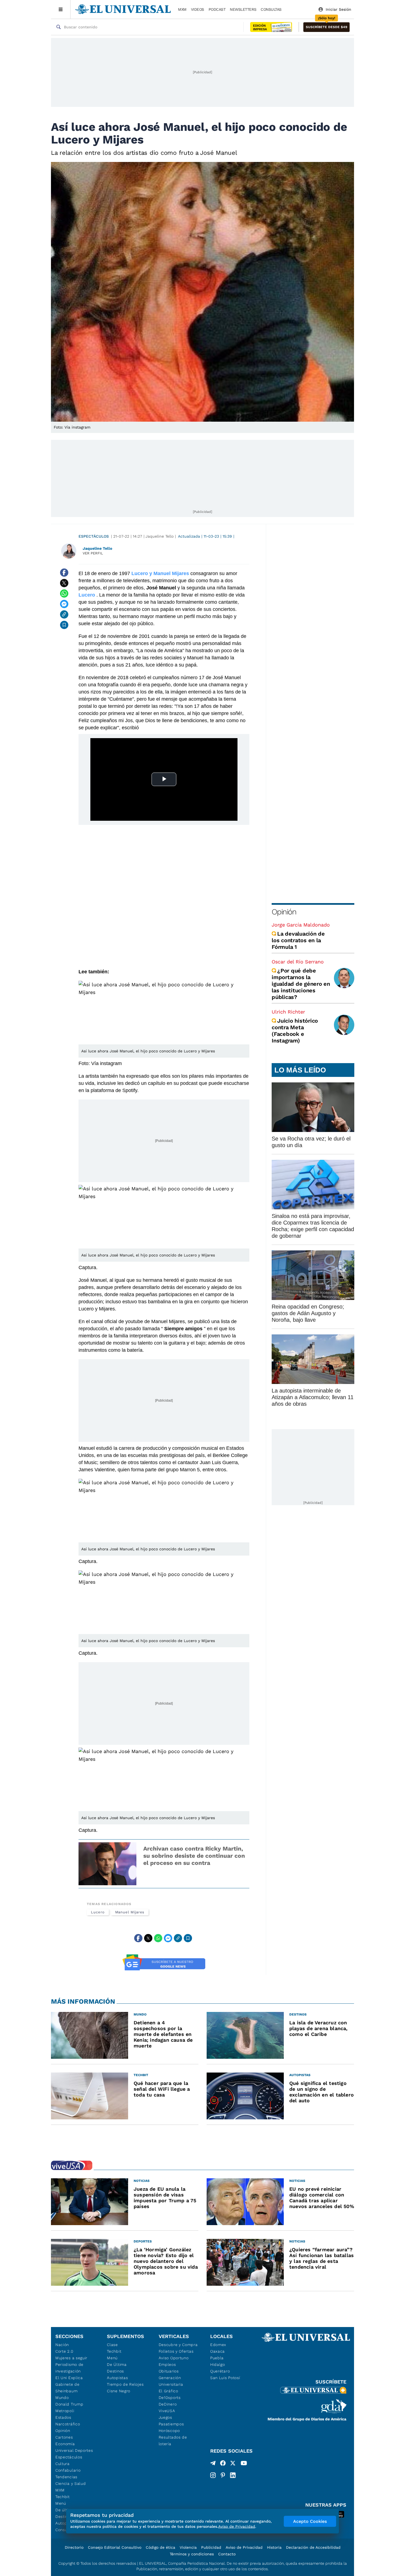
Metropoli (65, 2411)
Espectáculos (94, 536)
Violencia (188, 2547)
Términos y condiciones (192, 2554)
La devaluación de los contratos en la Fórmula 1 (298, 940)
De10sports (170, 2398)
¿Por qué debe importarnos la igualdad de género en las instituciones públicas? (301, 984)
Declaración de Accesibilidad (313, 2547)
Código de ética (160, 2547)
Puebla (217, 2358)
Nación (62, 2345)
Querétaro (220, 2371)
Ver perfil (93, 553)
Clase (112, 2345)
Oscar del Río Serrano (298, 962)
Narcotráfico (68, 2424)
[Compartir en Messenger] (64, 604)
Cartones (64, 2437)
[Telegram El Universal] (213, 2464)
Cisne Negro (119, 2391)
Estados (63, 2417)
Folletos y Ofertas (176, 2351)
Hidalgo (218, 2364)
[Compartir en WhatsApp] (64, 594)
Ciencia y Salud (71, 2483)
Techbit (63, 2497)
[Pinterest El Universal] (223, 2475)
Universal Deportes (74, 2450)
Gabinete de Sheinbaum (67, 2388)
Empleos (167, 2364)
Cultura (63, 2464)
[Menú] (61, 9)
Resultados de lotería (173, 2440)
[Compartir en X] (64, 583)
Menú (61, 2503)
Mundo (62, 2398)
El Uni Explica (69, 2378)
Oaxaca (218, 2351)
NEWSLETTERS (243, 9)
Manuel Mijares (130, 1912)
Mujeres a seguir (71, 2358)
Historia (274, 2547)
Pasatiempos (171, 2424)
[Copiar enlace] (64, 614)
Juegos (165, 2417)
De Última (117, 2364)
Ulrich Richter (288, 1012)
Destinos (115, 2371)
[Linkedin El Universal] (233, 2475)
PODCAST (217, 9)
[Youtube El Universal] (244, 2464)
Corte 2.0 (64, 2351)
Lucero (98, 1912)
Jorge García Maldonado (301, 925)
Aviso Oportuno (174, 2358)
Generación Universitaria (171, 2381)
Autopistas (117, 2378)
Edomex (218, 2345)
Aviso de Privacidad (244, 2547)
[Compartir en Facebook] (64, 573)
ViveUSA (167, 2411)
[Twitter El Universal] (233, 2464)
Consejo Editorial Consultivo (115, 2547)
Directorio (74, 2547)
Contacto (227, 2554)
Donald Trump (69, 2404)
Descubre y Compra (178, 2345)
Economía (65, 2444)
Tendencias (66, 2477)
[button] (326, 27)
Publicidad (211, 2547)
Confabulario (68, 2470)
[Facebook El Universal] (223, 2464)
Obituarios (169, 2371)
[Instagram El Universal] (213, 2475)
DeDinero (168, 2404)
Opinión (284, 912)
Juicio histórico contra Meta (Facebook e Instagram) (295, 1031)
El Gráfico (168, 2391)
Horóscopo (169, 2431)
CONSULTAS (271, 9)
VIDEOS (198, 9)
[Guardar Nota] (64, 625)
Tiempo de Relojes (125, 2384)
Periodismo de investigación (69, 2368)
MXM (182, 9)
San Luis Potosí (225, 2378)
